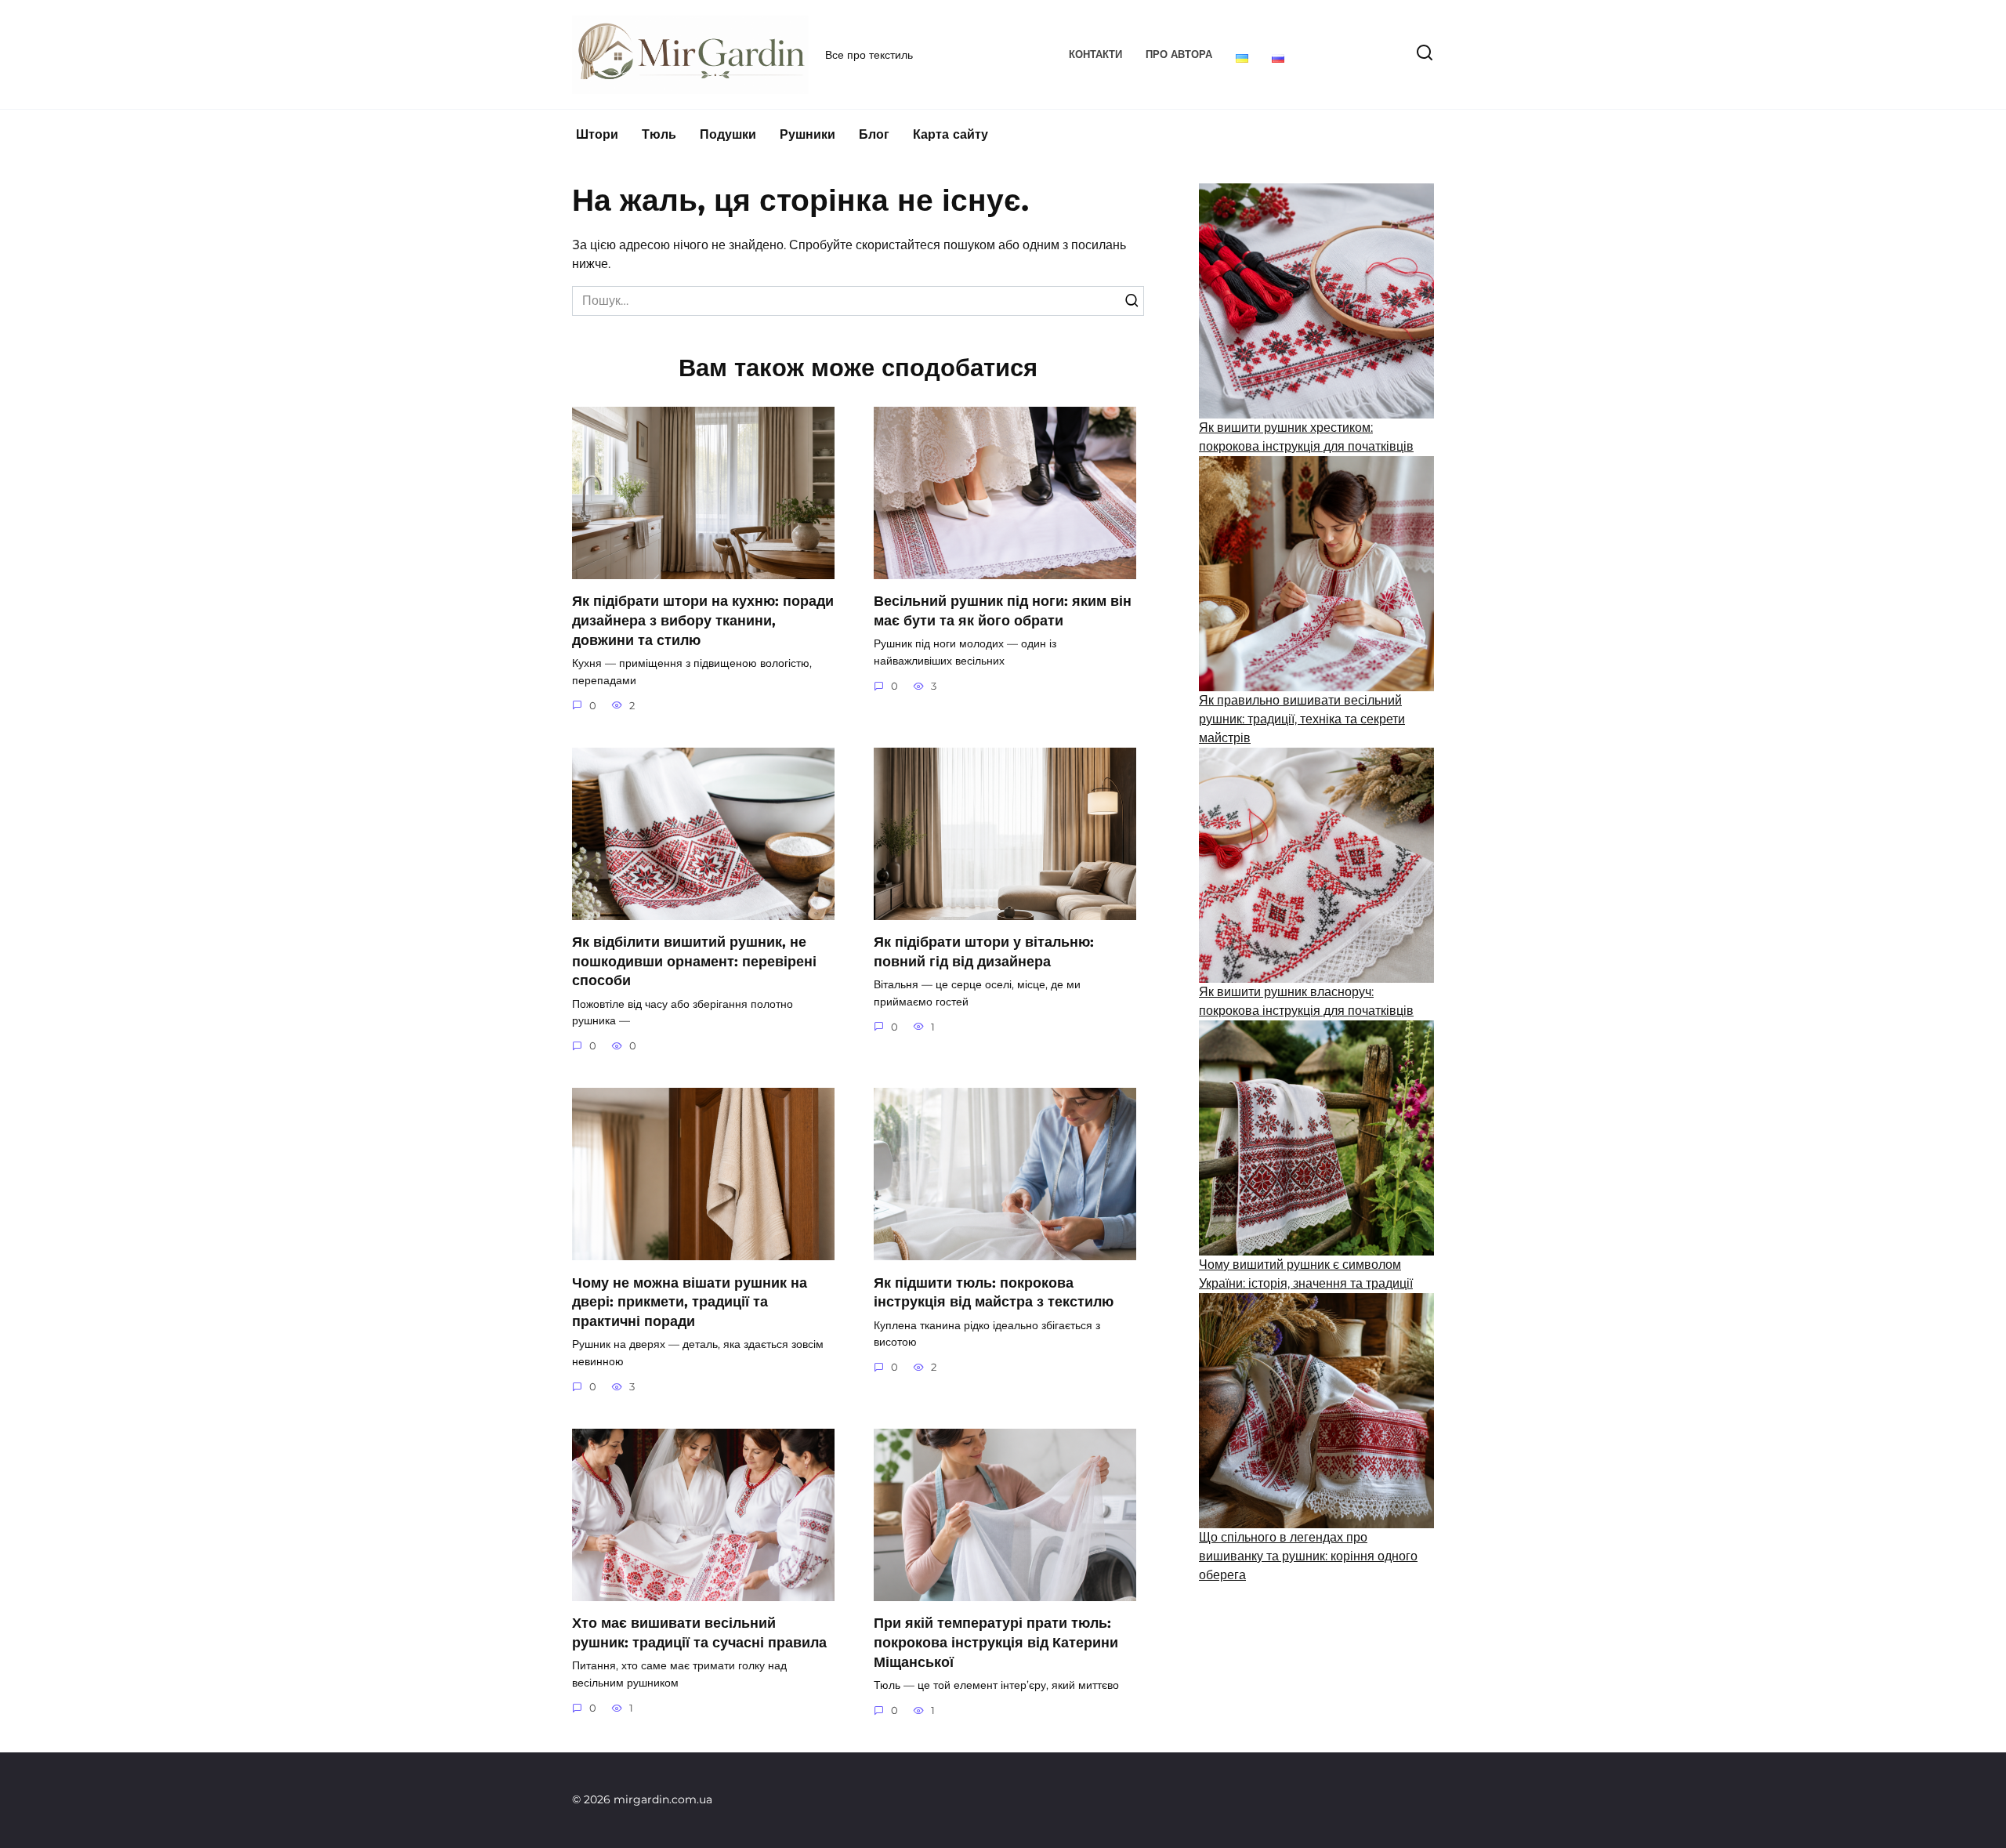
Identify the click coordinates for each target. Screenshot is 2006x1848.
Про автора (1179, 54)
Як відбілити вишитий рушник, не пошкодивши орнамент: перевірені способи (694, 961)
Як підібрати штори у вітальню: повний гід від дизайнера (984, 951)
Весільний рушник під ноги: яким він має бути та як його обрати (1003, 611)
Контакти (1095, 54)
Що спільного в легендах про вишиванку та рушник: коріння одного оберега (1308, 1556)
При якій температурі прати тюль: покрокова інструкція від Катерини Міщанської (996, 1642)
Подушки (728, 134)
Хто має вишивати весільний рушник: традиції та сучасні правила (699, 1632)
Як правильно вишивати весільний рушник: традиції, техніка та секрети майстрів (1302, 719)
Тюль (659, 134)
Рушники (807, 134)
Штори (597, 134)
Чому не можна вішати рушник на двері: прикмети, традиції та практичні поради (690, 1301)
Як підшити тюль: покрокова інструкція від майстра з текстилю (994, 1292)
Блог (874, 134)
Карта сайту (950, 134)
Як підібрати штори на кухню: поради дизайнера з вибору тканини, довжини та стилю (703, 620)
